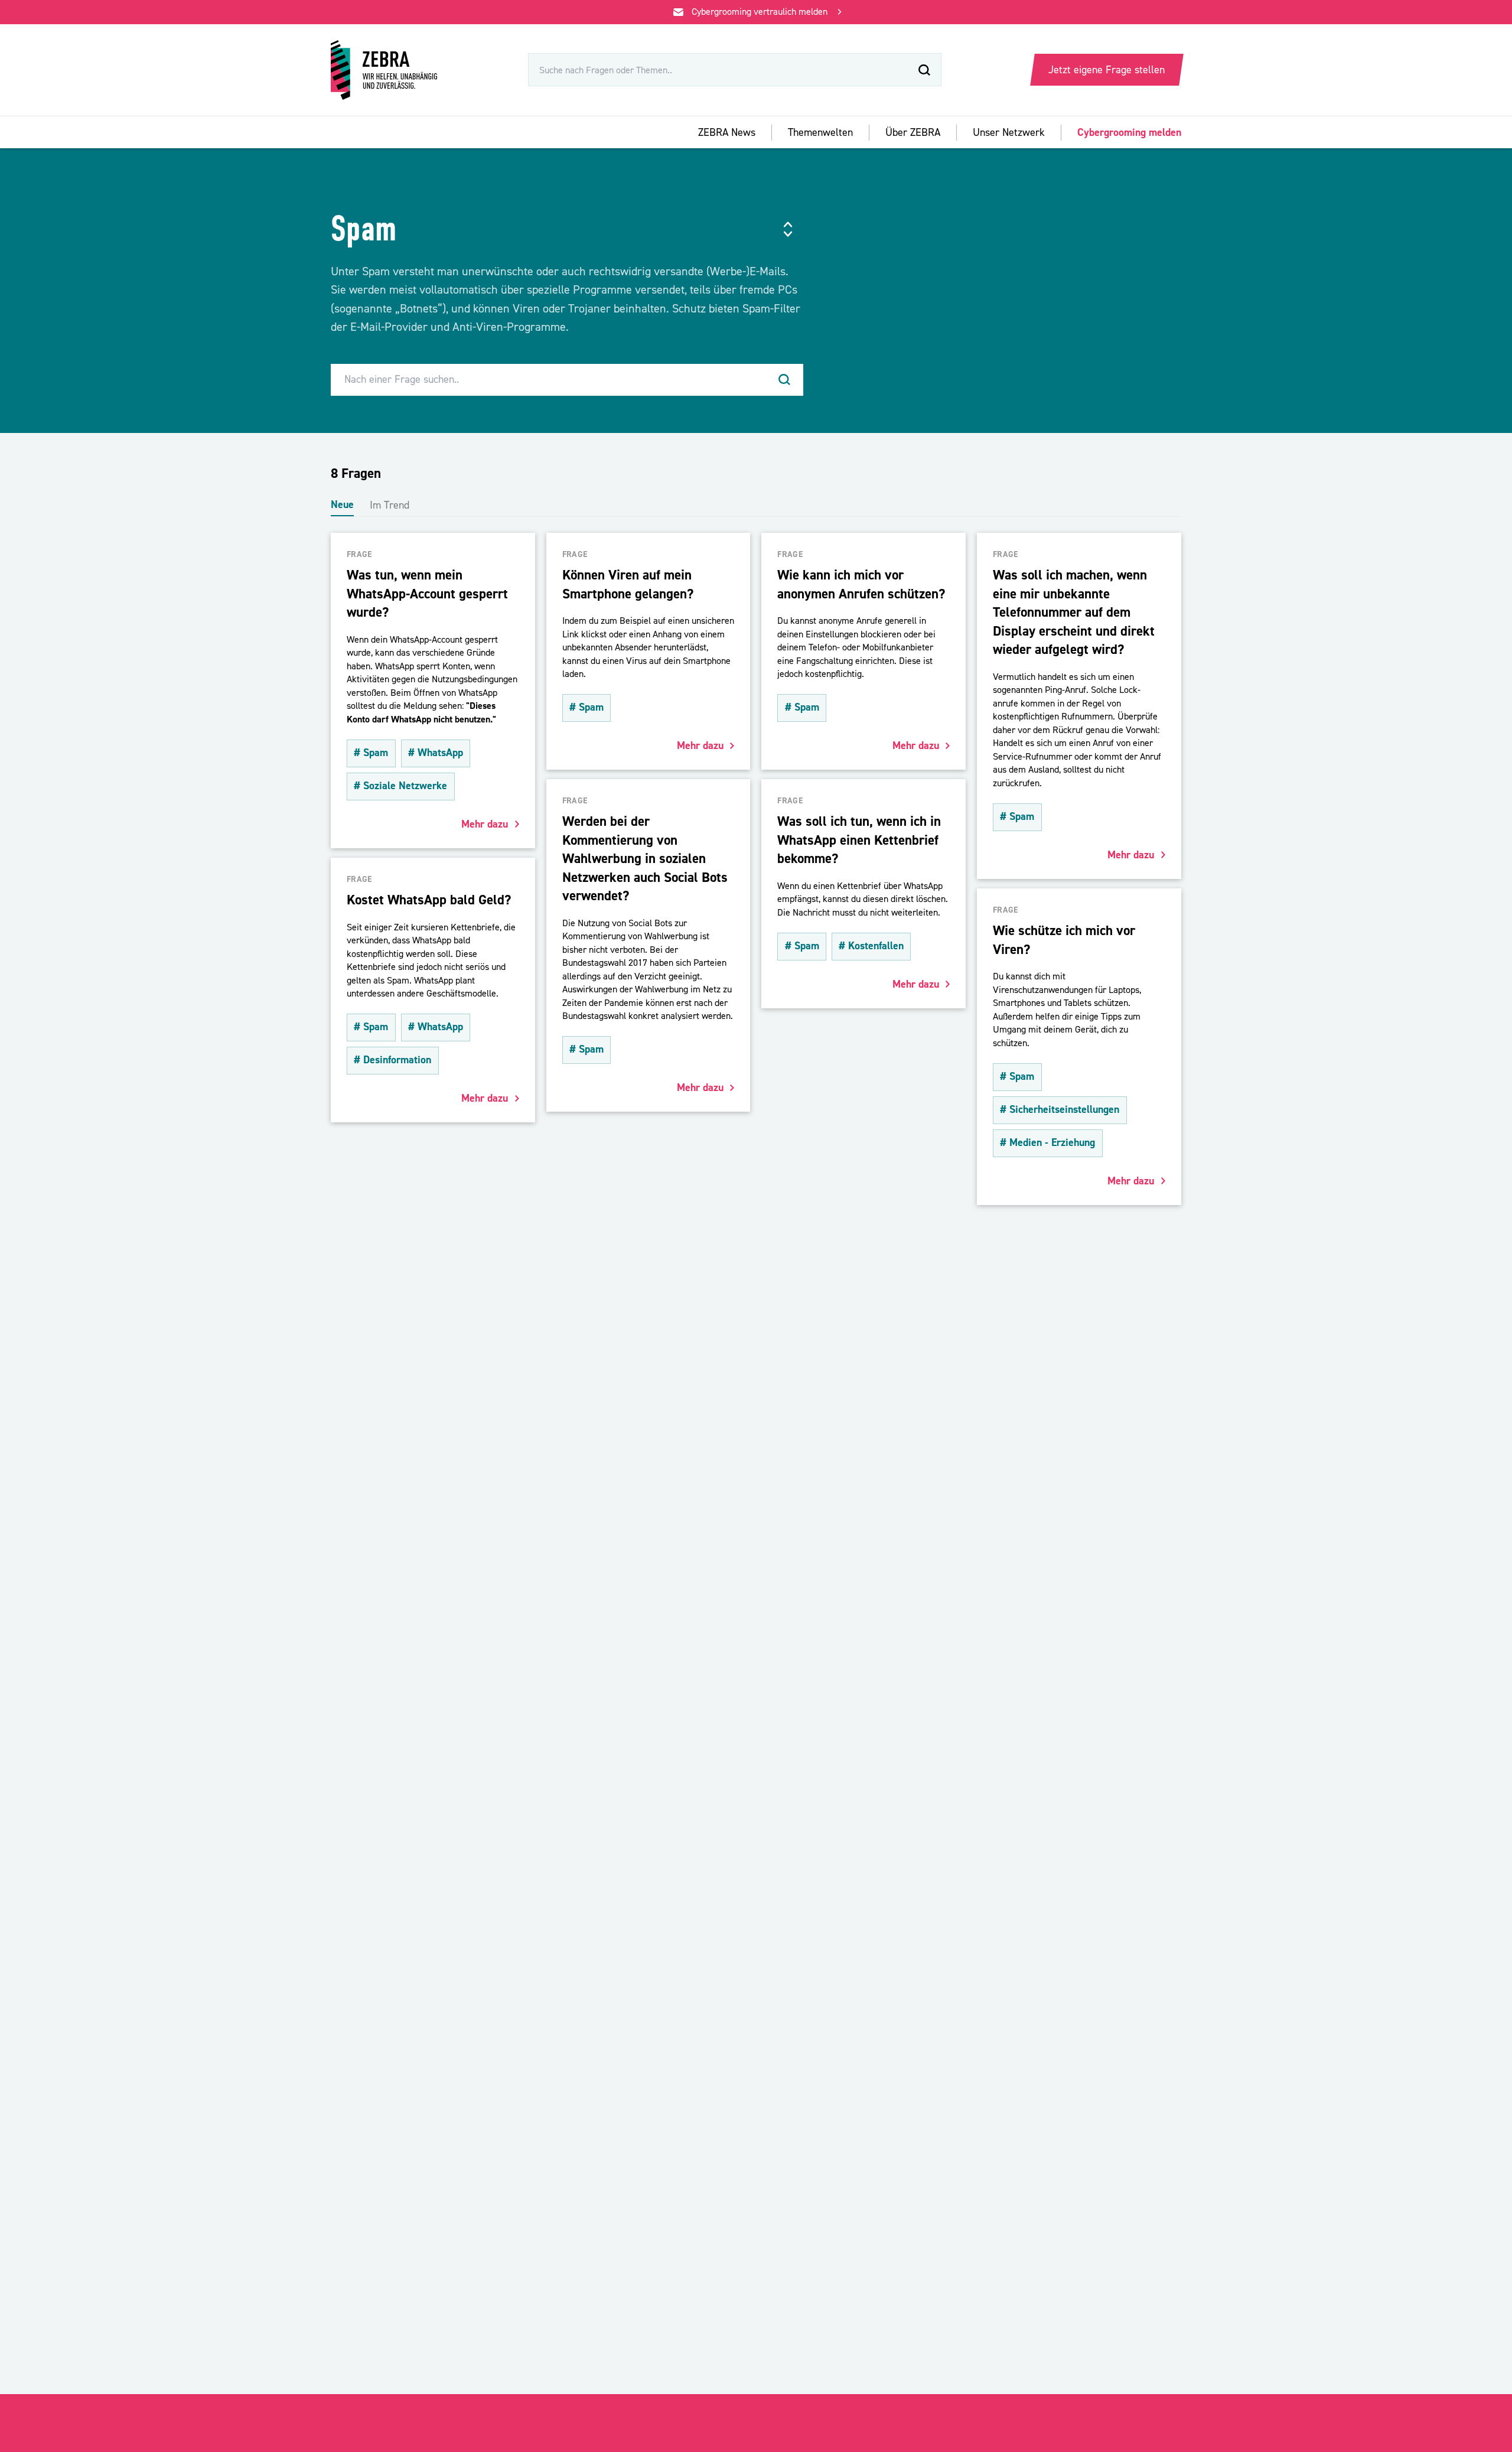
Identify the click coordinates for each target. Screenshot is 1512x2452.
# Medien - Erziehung (1047, 1143)
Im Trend (390, 505)
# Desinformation (392, 1060)
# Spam (371, 753)
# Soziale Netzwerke (400, 786)
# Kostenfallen (871, 946)
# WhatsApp (436, 753)
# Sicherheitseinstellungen (1060, 1110)
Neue (342, 505)
